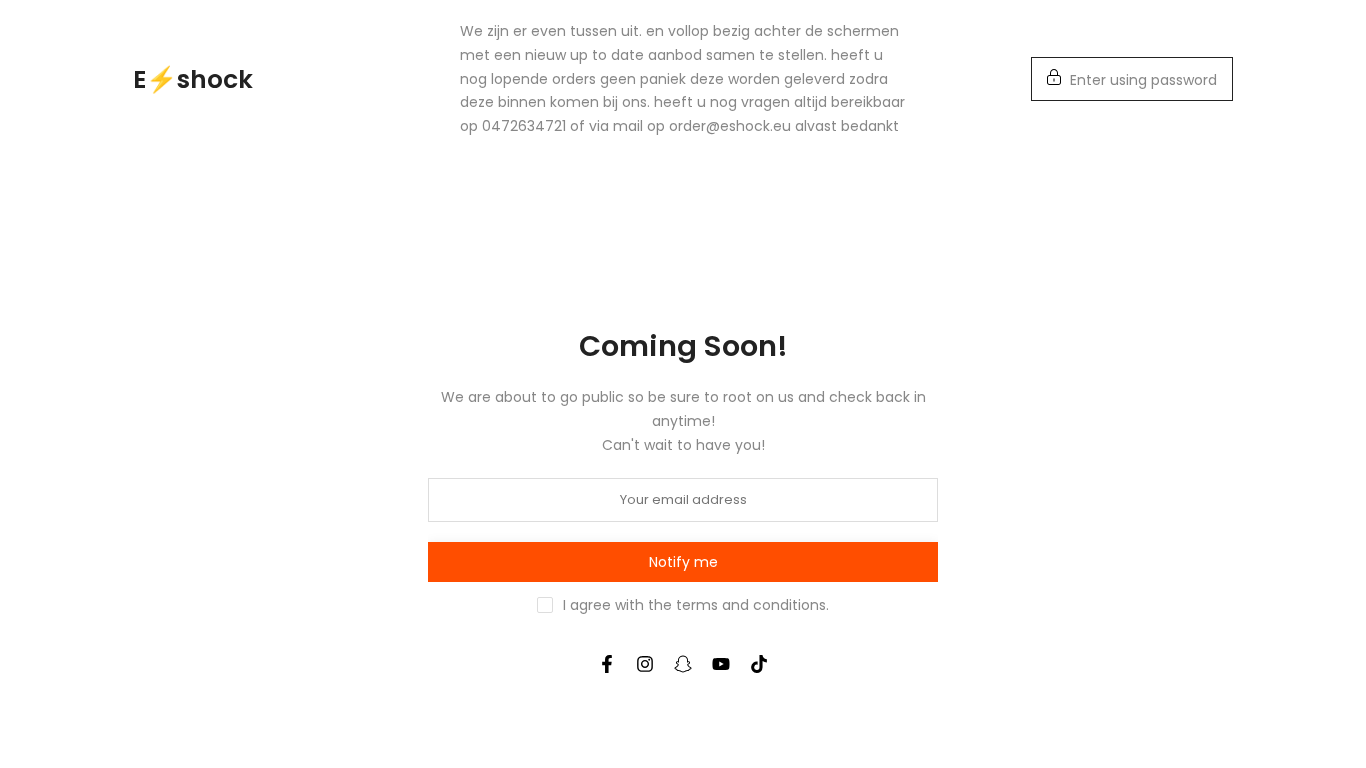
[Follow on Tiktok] (759, 664)
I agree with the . (696, 605)
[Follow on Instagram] (645, 664)
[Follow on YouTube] (721, 664)
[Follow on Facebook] (607, 664)
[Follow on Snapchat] (683, 664)
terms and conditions (751, 605)
